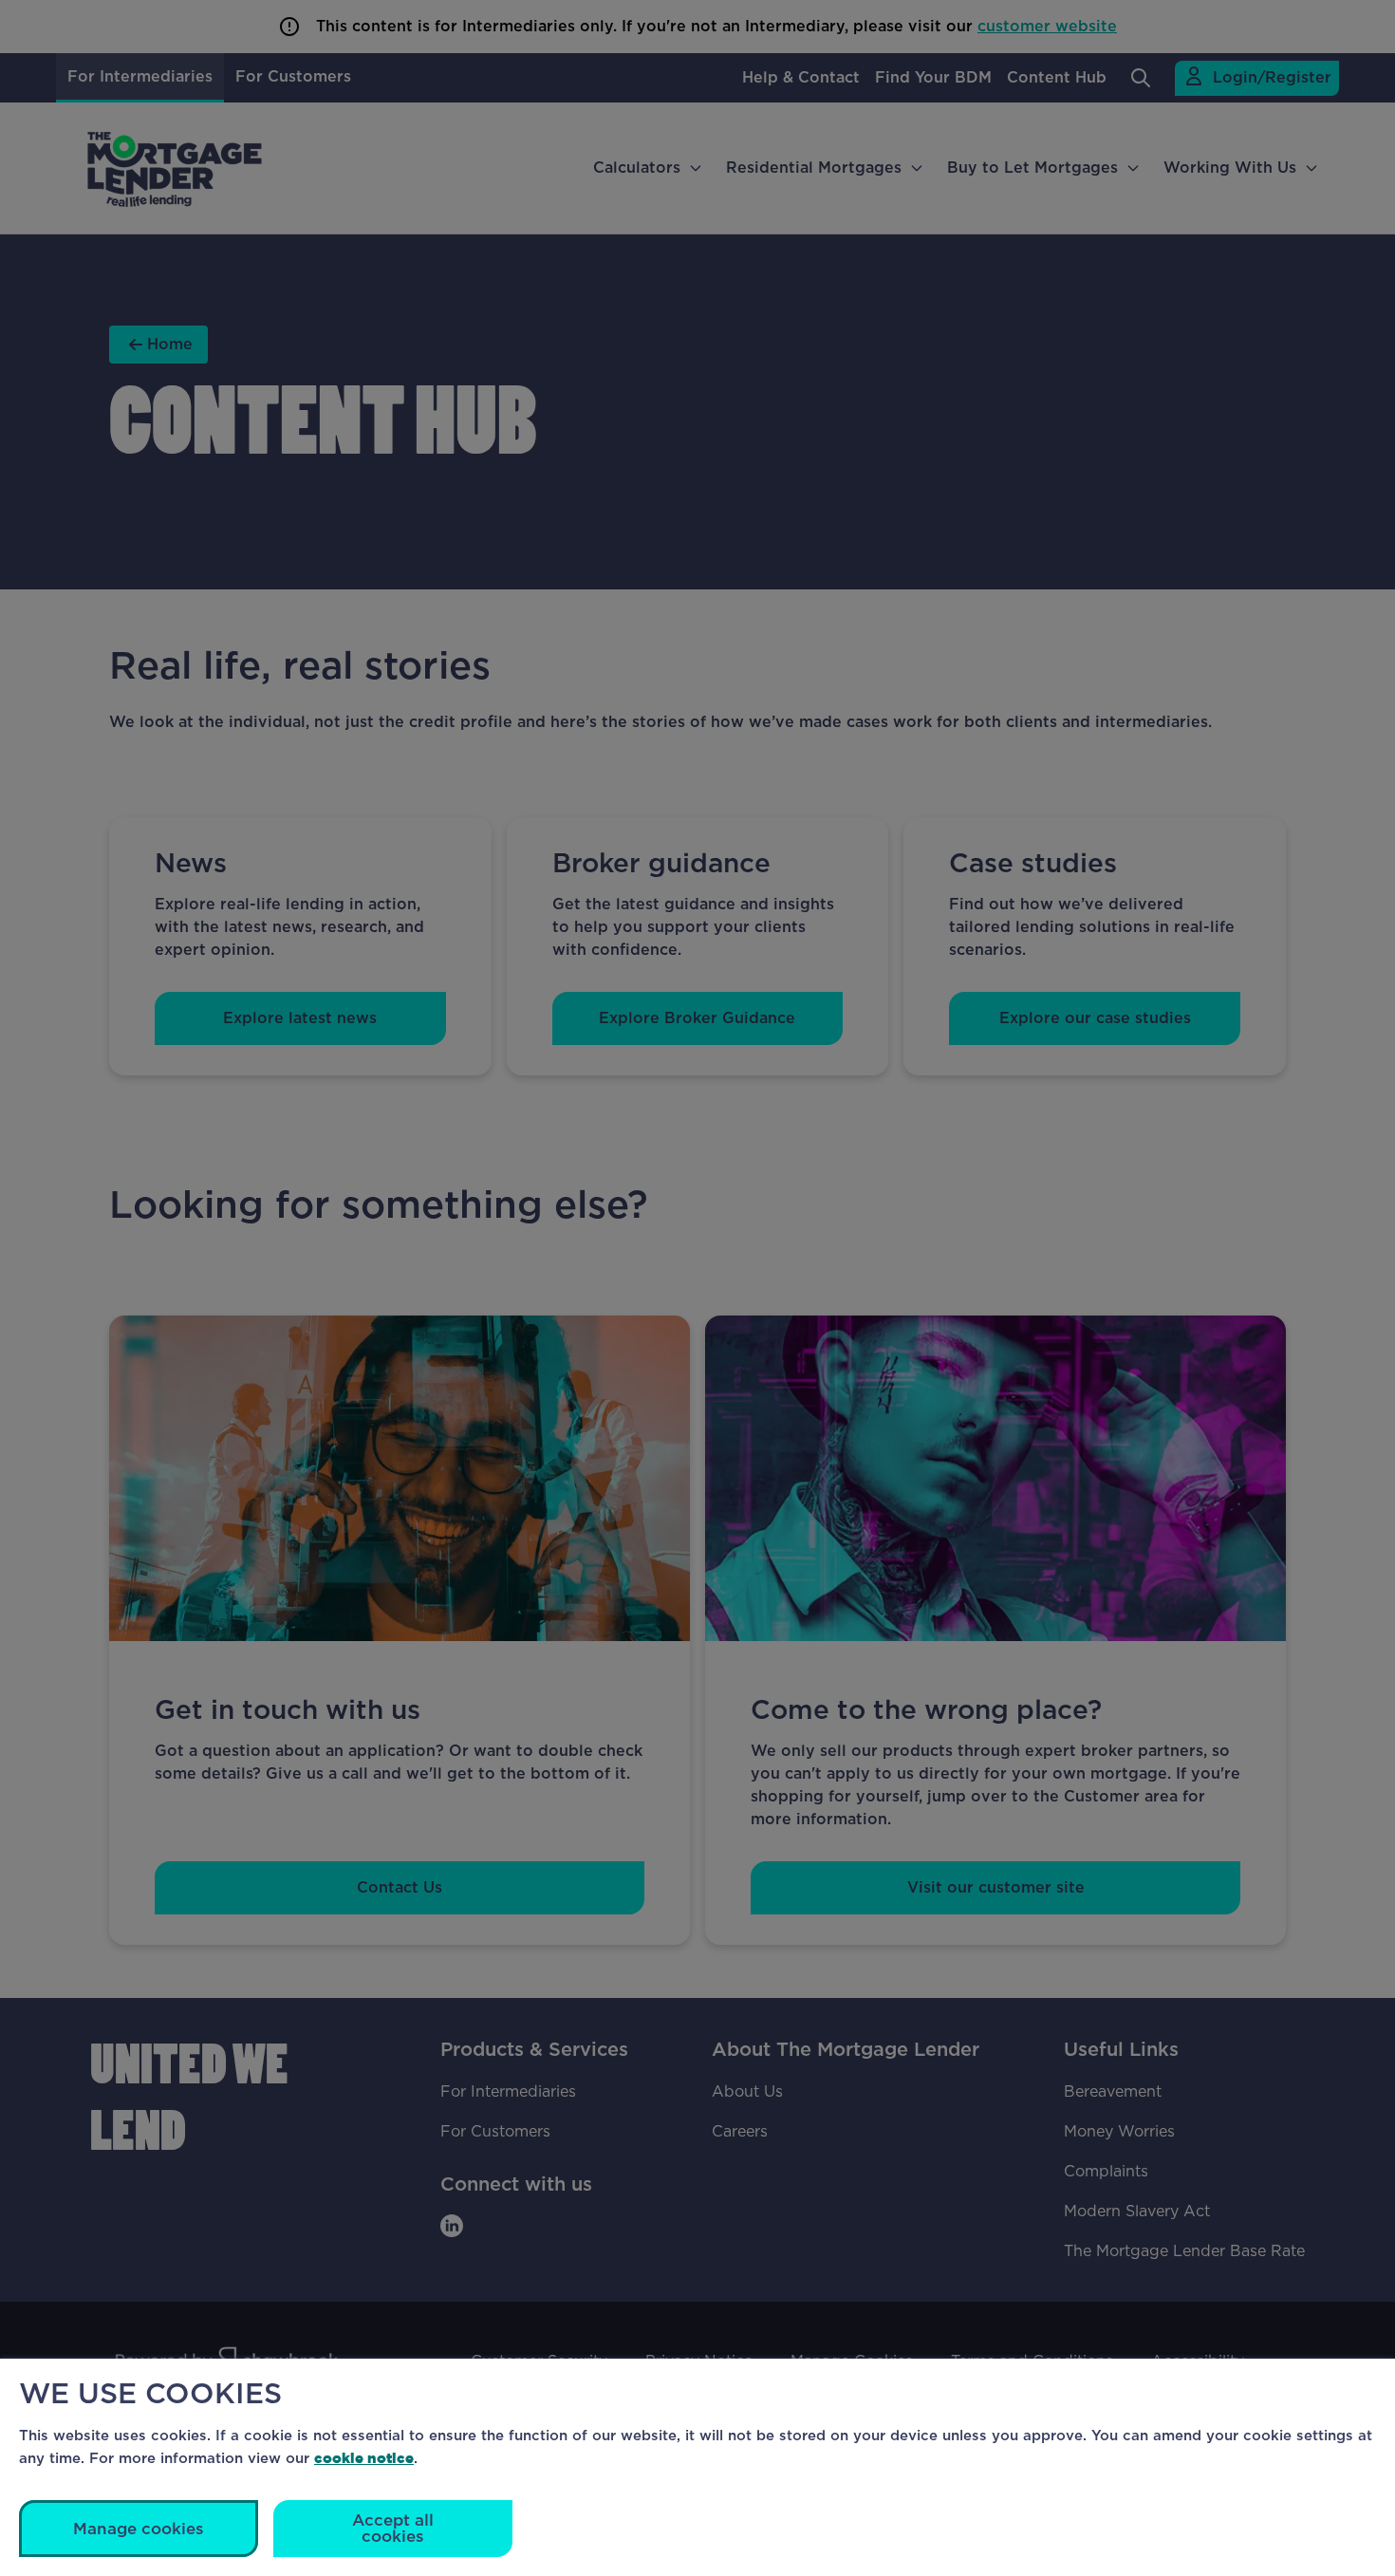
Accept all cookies (393, 2529)
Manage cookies (139, 2529)
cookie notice (364, 2458)
